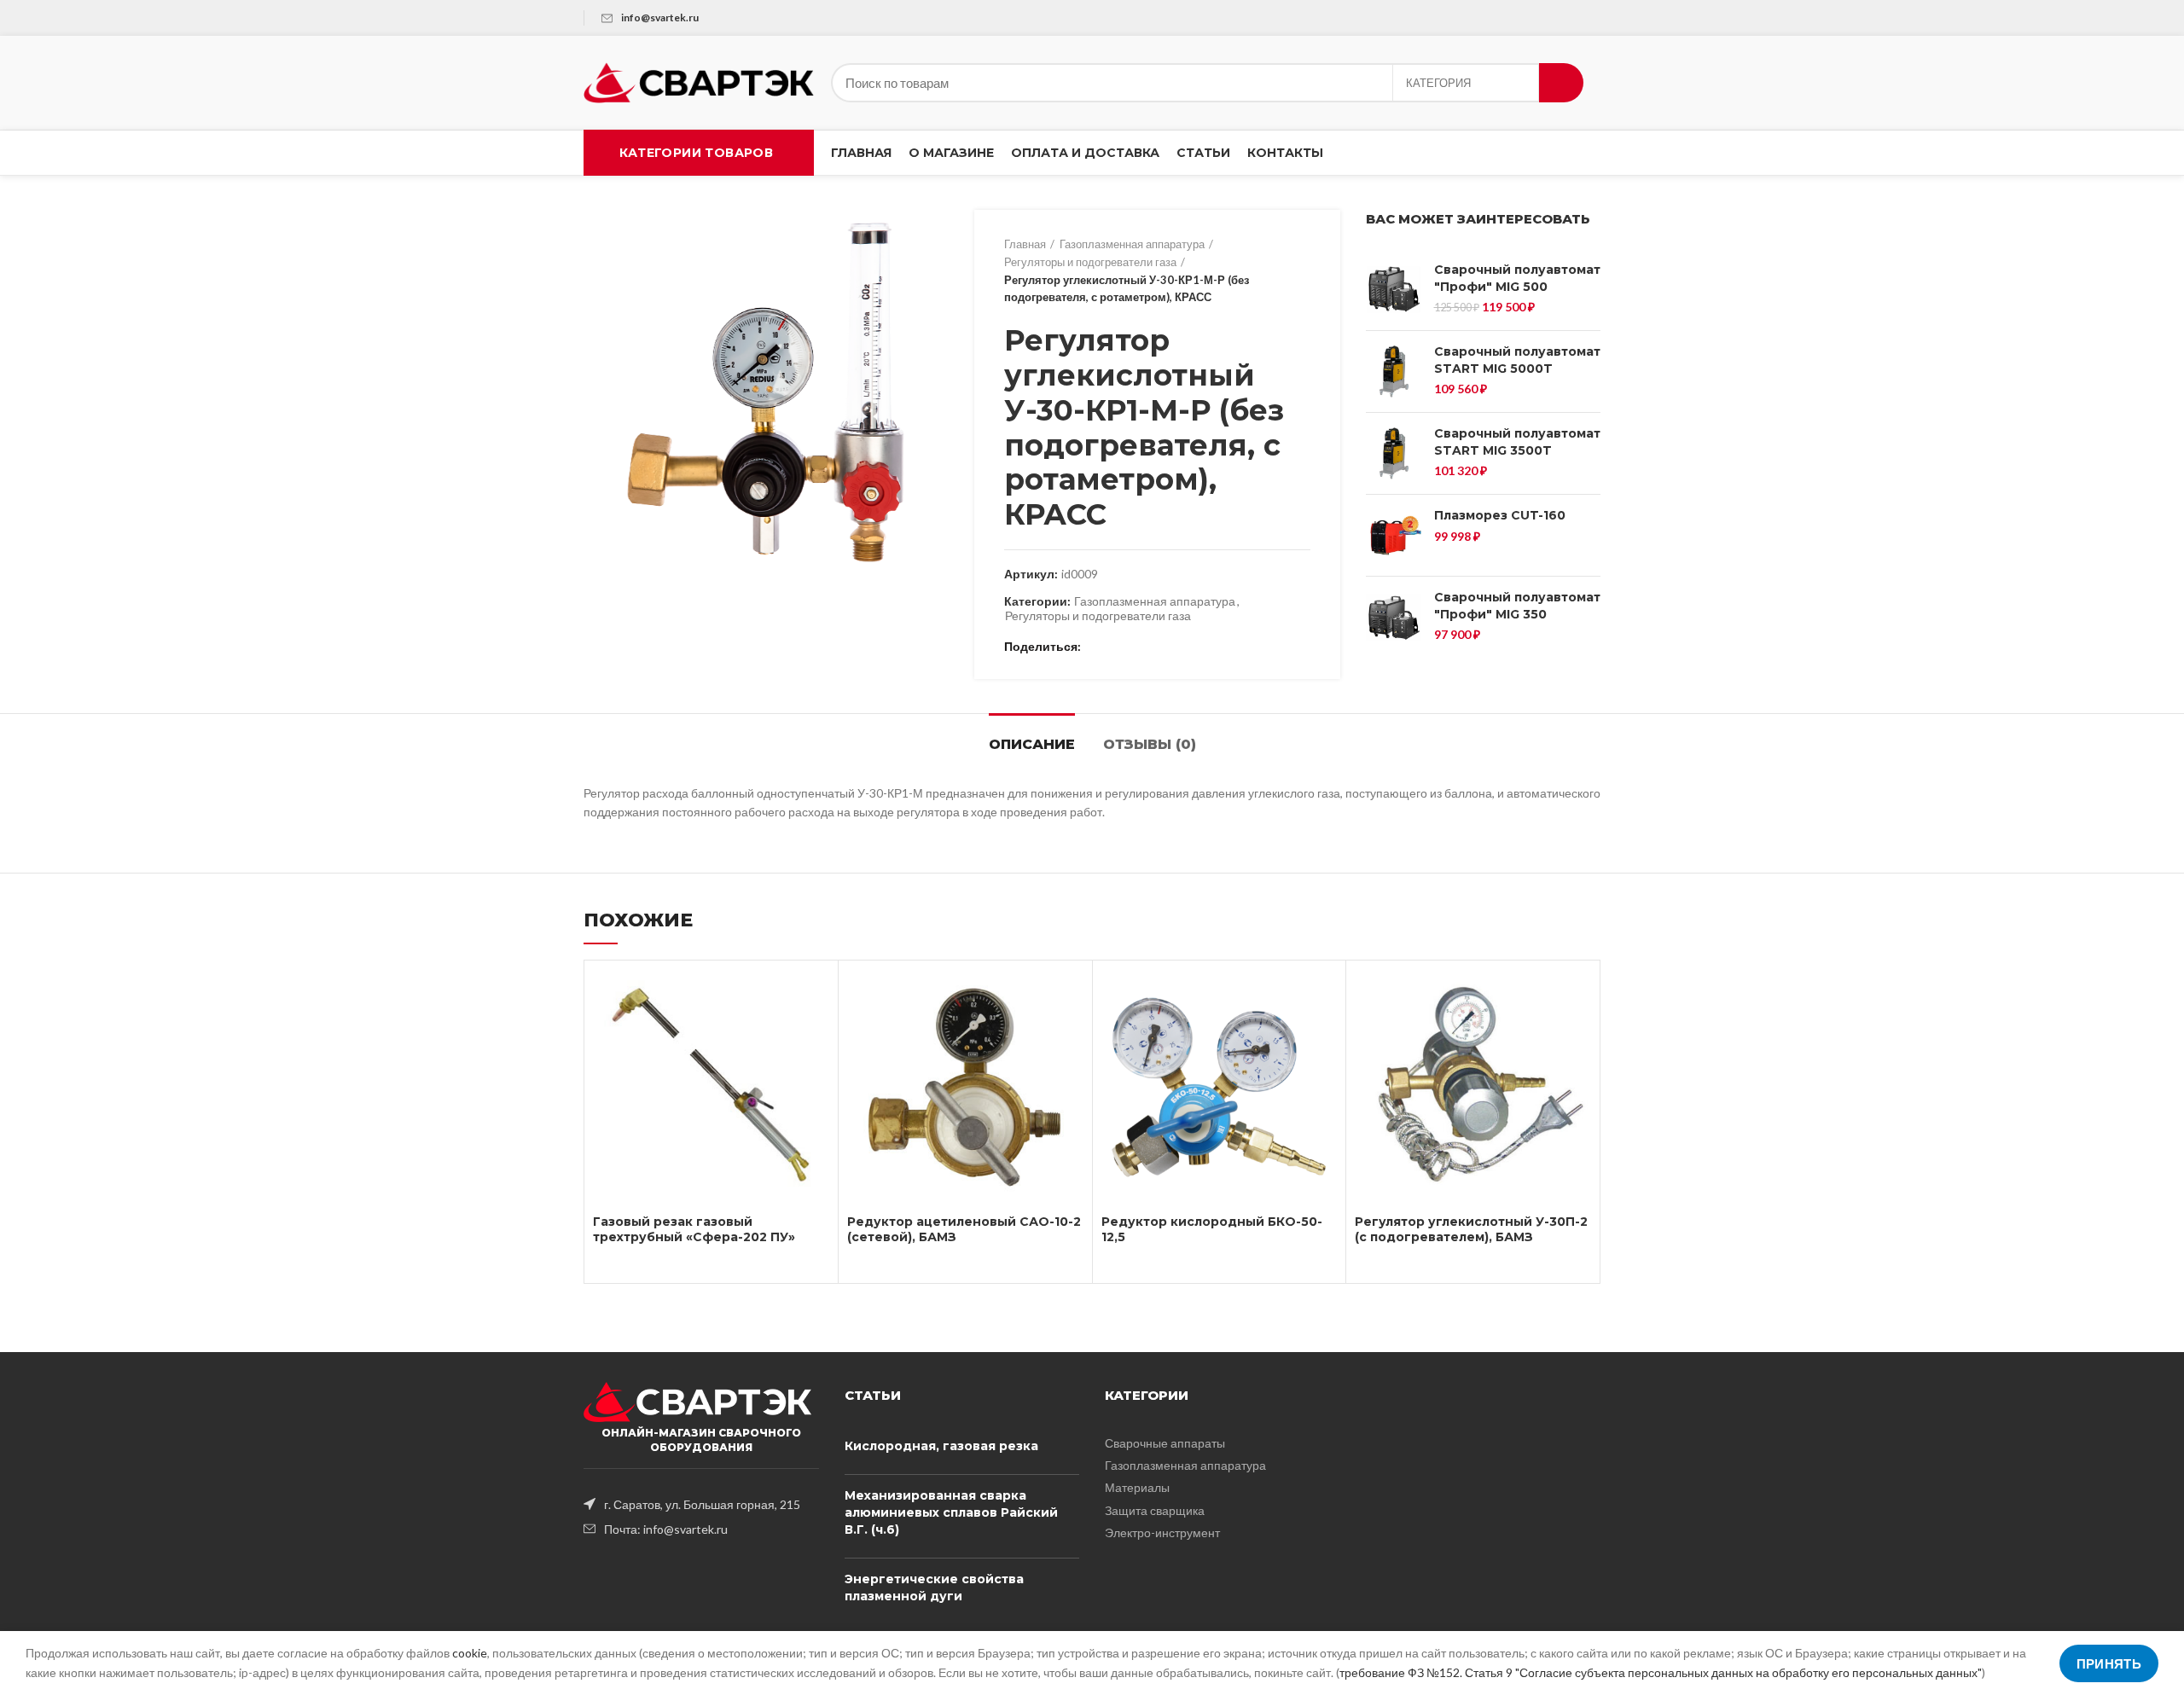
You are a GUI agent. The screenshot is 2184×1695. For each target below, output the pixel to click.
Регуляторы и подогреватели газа (1090, 262)
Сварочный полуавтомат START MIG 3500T (1517, 442)
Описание (1032, 744)
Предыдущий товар (1268, 271)
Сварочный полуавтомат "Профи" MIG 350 (1517, 606)
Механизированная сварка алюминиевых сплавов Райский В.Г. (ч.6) (951, 1512)
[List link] (701, 1504)
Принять (2109, 1663)
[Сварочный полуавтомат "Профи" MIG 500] (1394, 290)
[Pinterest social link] (1137, 647)
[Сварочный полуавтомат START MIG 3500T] (1394, 453)
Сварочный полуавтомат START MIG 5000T (1517, 360)
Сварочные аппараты (1165, 1443)
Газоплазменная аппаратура (1132, 244)
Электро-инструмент (1162, 1532)
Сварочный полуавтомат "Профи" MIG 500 (1517, 278)
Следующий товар (1302, 271)
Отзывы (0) (1150, 744)
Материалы (1137, 1487)
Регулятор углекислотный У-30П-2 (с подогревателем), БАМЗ (1471, 1229)
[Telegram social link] (1176, 647)
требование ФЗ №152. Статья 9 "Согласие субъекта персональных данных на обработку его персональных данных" (1661, 1672)
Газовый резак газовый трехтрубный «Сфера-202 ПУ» (694, 1229)
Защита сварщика (1155, 1510)
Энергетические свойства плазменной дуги (934, 1588)
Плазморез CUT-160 (1500, 515)
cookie (470, 1653)
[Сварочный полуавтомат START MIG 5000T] (1394, 372)
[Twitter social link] (1117, 647)
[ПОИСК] (1561, 83)
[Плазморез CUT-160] (1394, 535)
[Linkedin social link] (1156, 647)
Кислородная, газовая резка (941, 1446)
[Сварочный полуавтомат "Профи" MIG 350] (1394, 617)
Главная (1025, 244)
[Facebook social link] (1098, 647)
